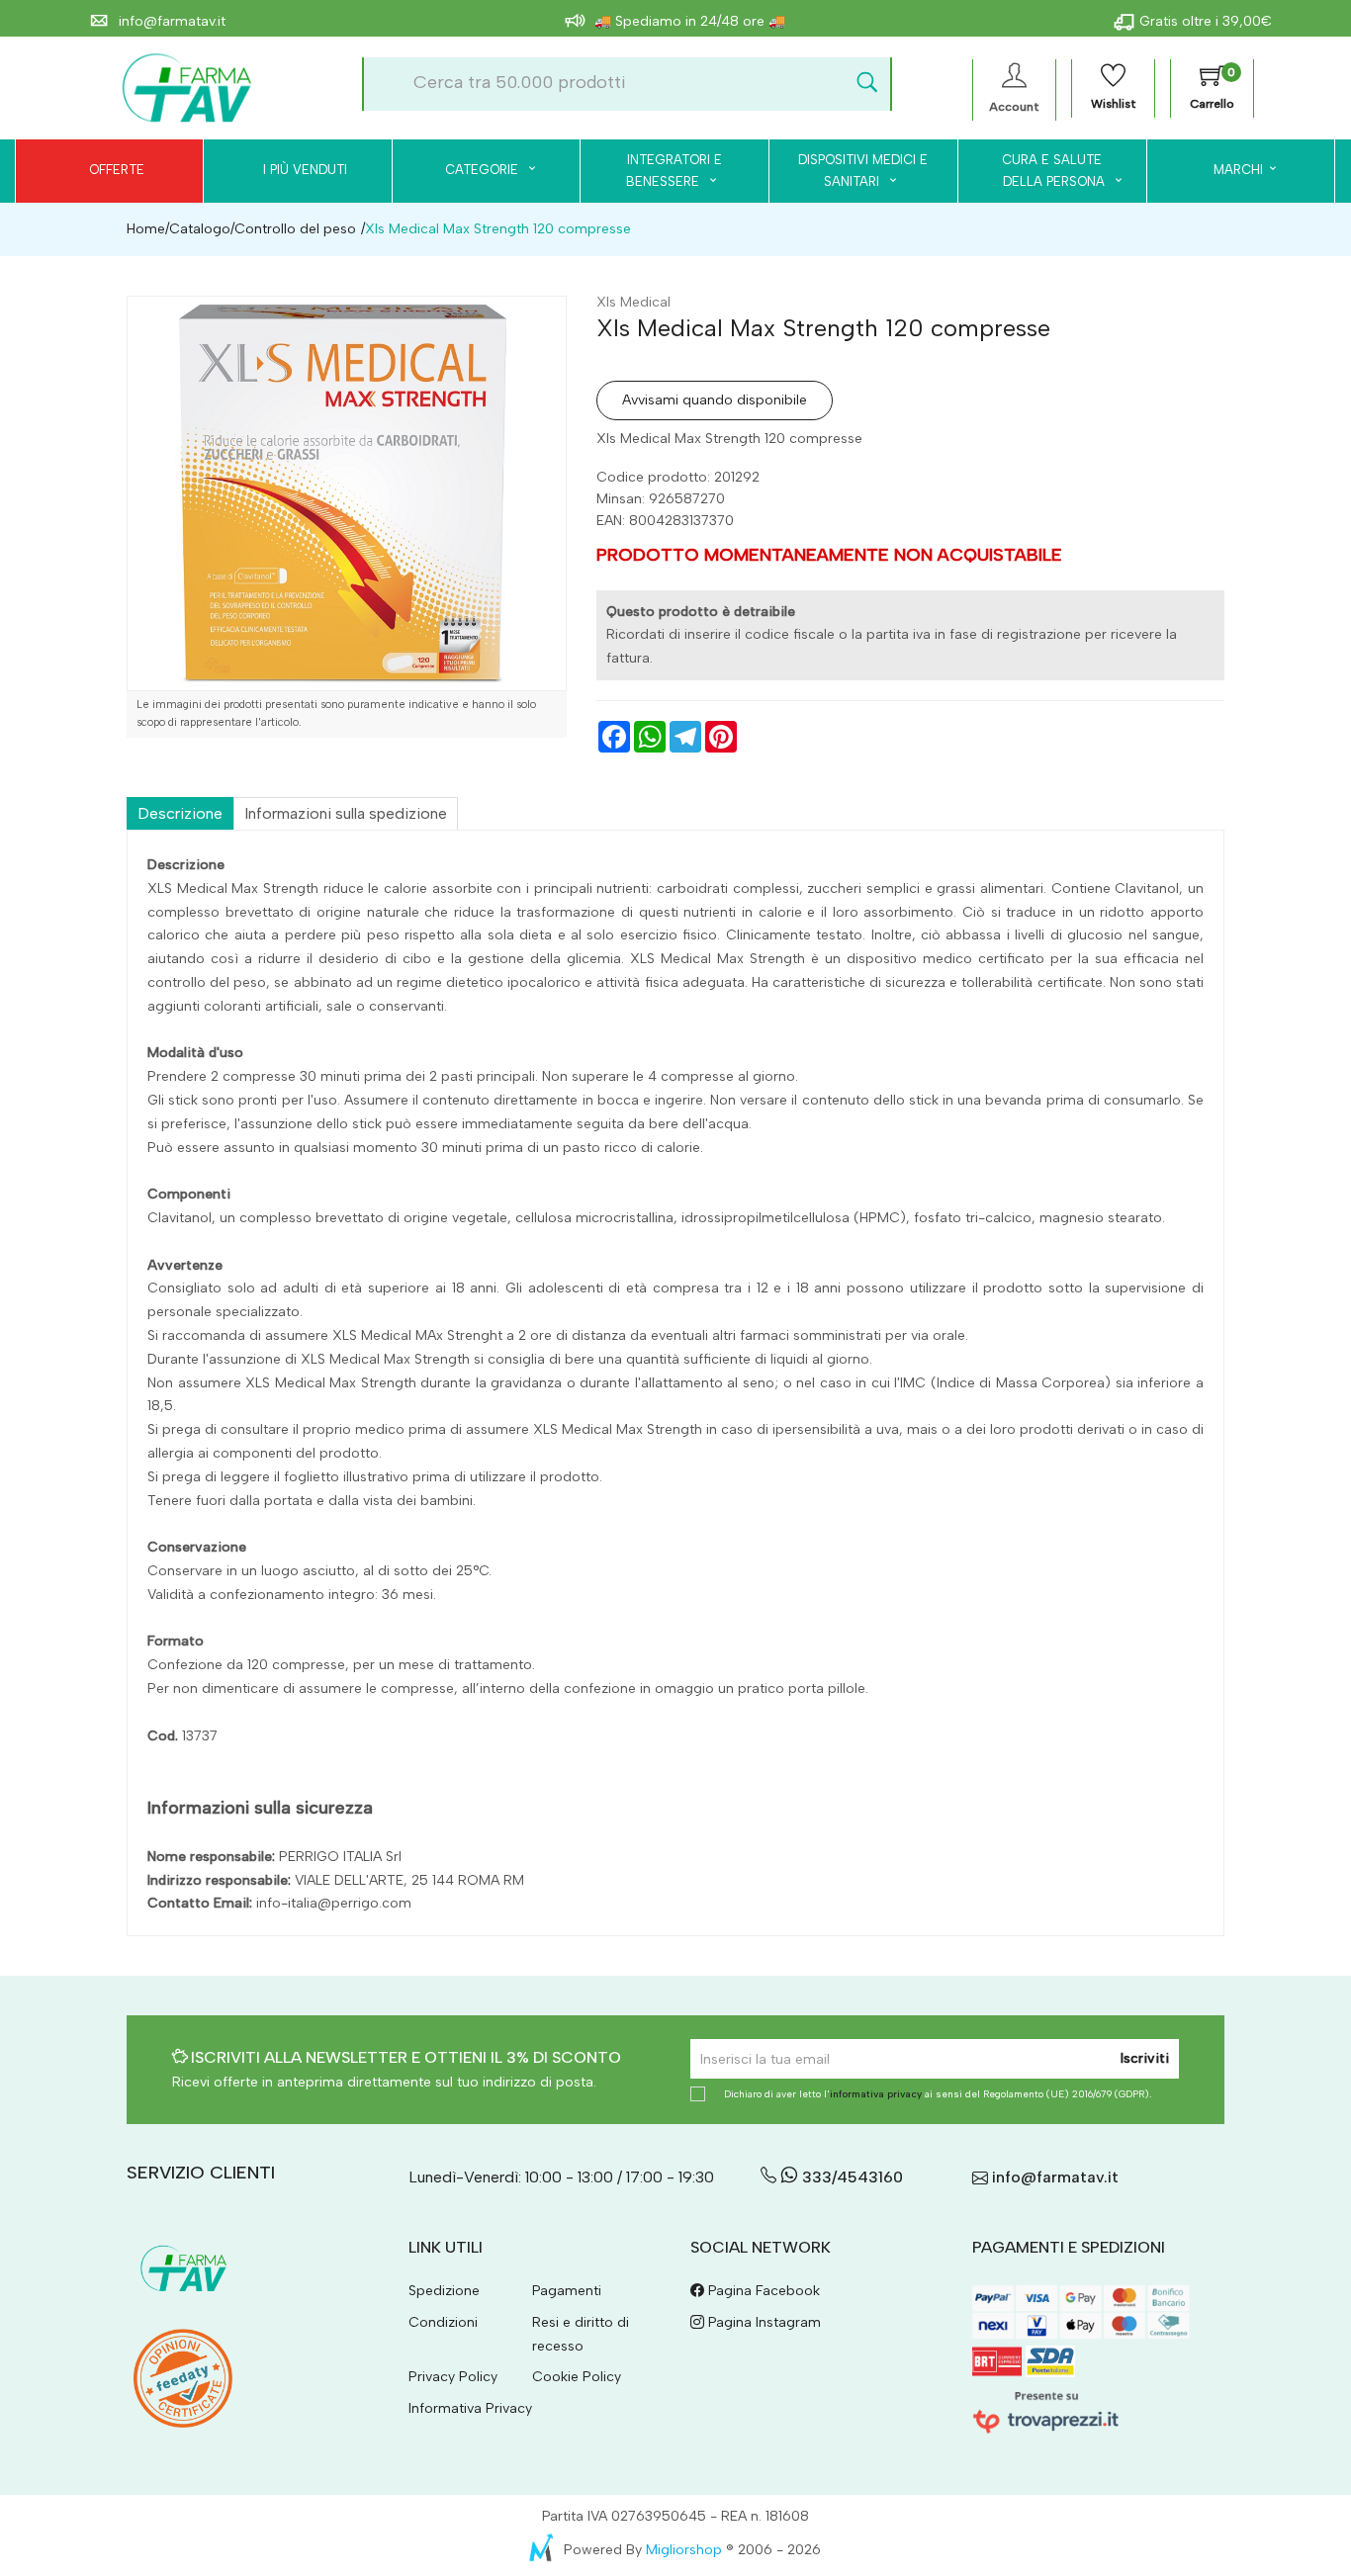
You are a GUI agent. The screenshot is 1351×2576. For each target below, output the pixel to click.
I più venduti (305, 170)
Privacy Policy (453, 2377)
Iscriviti (1145, 2058)
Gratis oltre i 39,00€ (1206, 21)
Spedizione (444, 2291)
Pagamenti (567, 2291)
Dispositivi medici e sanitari (863, 171)
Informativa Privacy (470, 2408)
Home (146, 229)
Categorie (484, 170)
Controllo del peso (295, 229)
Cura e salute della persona (1042, 171)
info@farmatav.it (170, 21)
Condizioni (443, 2322)
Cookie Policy (577, 2377)
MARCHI (1238, 170)
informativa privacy (876, 2094)
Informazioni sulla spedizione (346, 813)
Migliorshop (684, 2550)
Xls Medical (633, 302)
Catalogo (200, 229)
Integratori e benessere (674, 171)
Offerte (117, 170)
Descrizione (180, 813)
